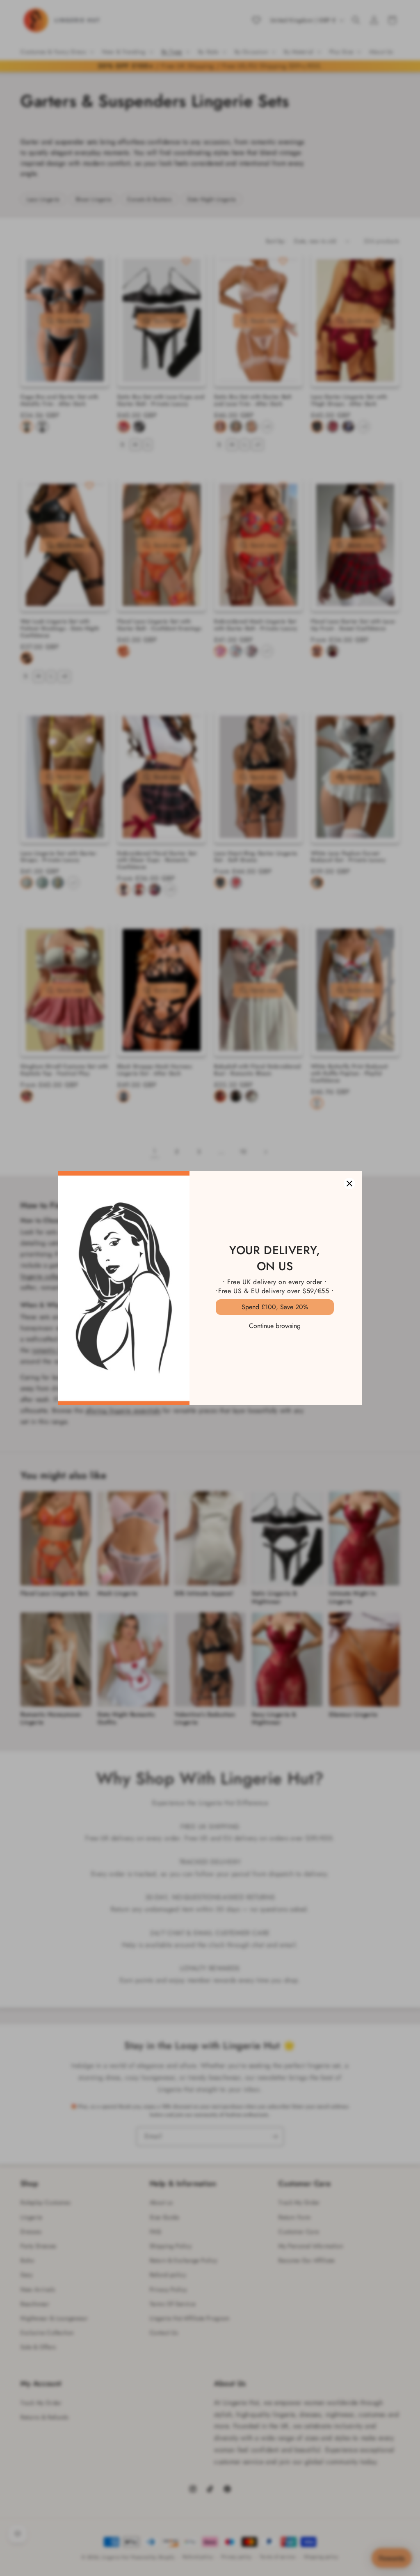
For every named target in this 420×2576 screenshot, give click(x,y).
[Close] (349, 1184)
